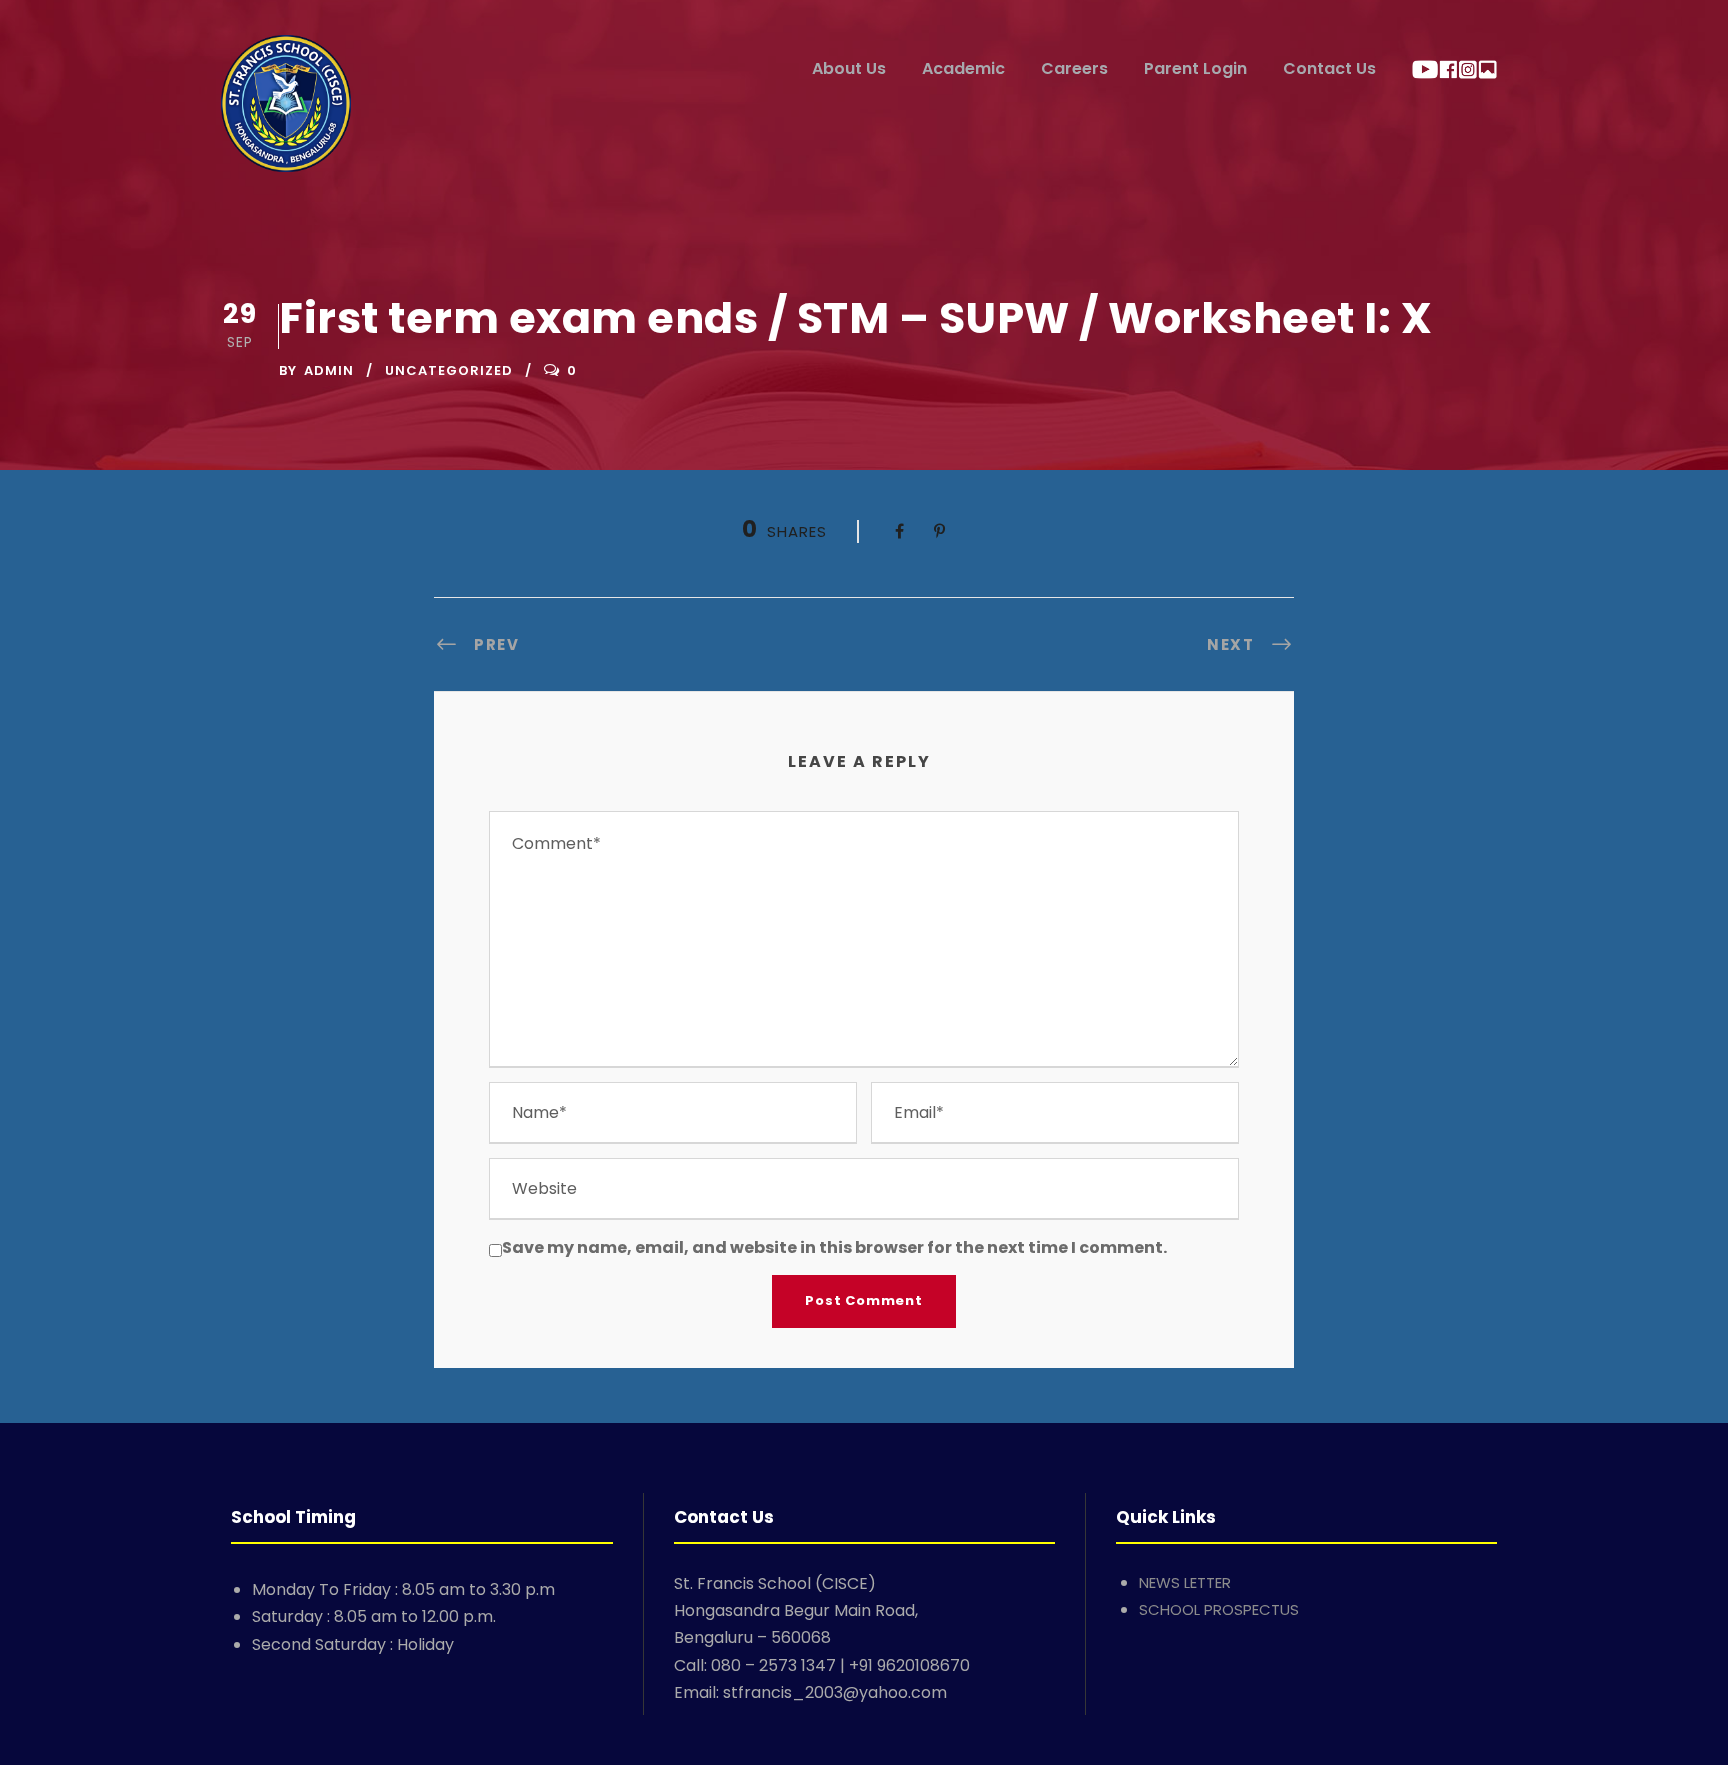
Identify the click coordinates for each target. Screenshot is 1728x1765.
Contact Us (1329, 68)
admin (329, 370)
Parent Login (1195, 68)
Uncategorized (449, 370)
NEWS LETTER (1185, 1582)
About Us (849, 68)
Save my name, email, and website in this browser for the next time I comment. (834, 1247)
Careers (1074, 68)
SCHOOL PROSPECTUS (1219, 1609)
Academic (963, 68)
